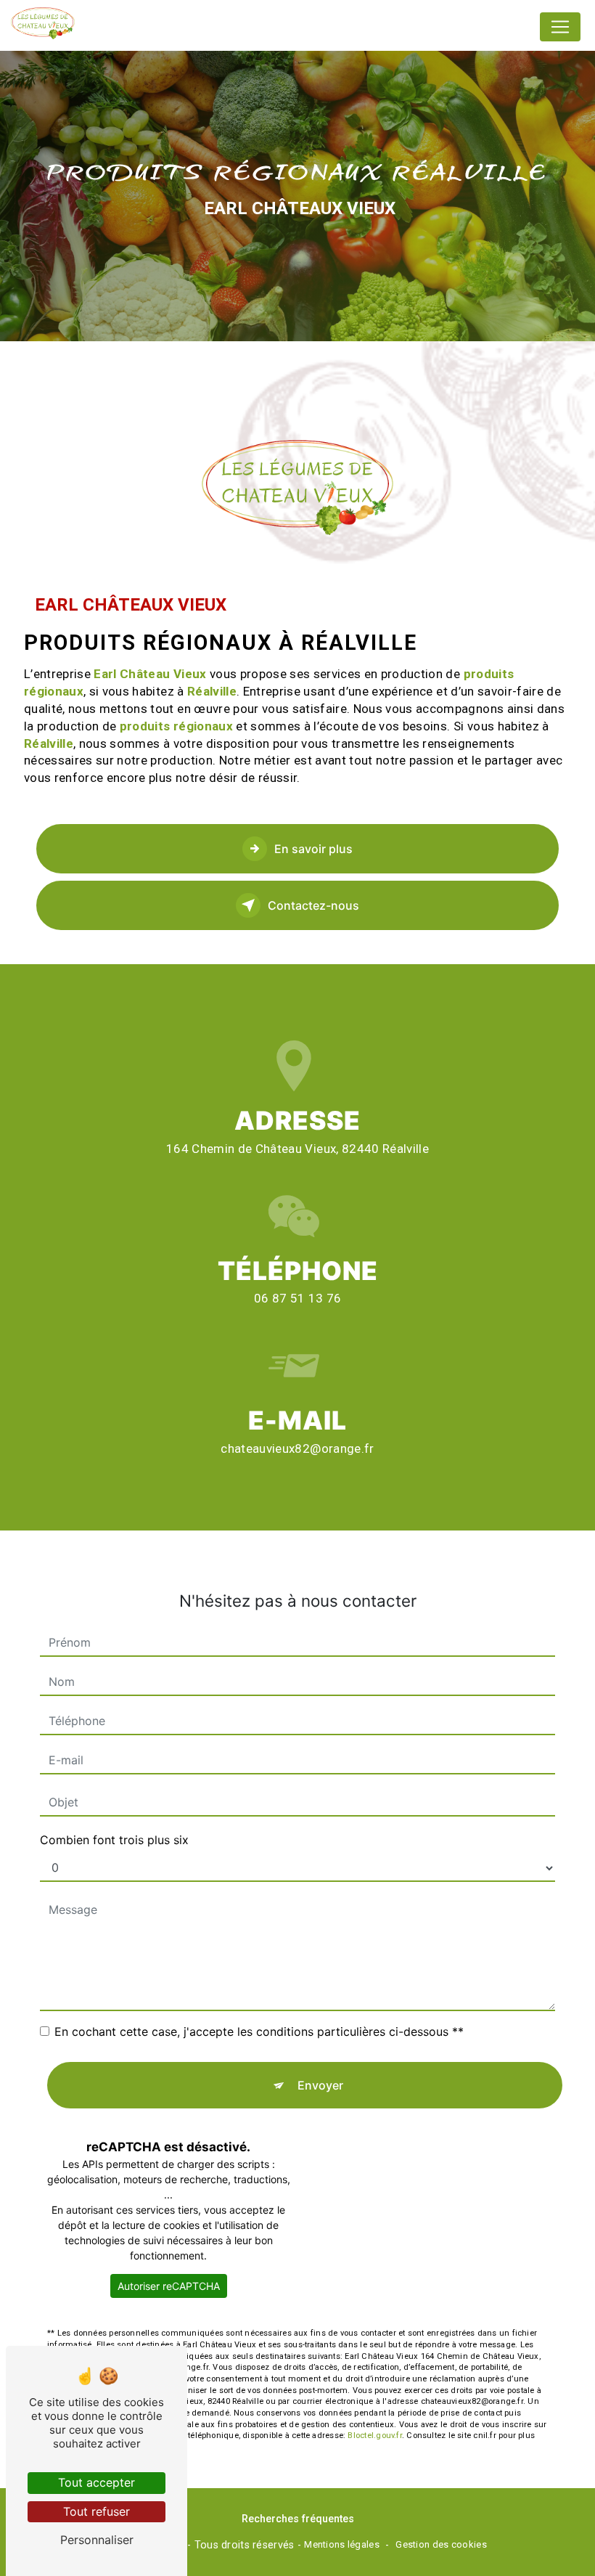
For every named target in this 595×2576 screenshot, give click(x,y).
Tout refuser (97, 2511)
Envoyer (320, 2085)
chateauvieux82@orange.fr (297, 1448)
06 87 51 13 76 (298, 1298)
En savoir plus (313, 849)
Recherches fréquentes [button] (298, 2519)
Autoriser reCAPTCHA (169, 2286)
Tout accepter (97, 2482)
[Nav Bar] (560, 27)
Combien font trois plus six (114, 1840)
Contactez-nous (313, 905)
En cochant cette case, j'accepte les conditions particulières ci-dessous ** (259, 2031)
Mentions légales (342, 2544)
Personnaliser (97, 2540)
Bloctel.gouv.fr (374, 2436)
